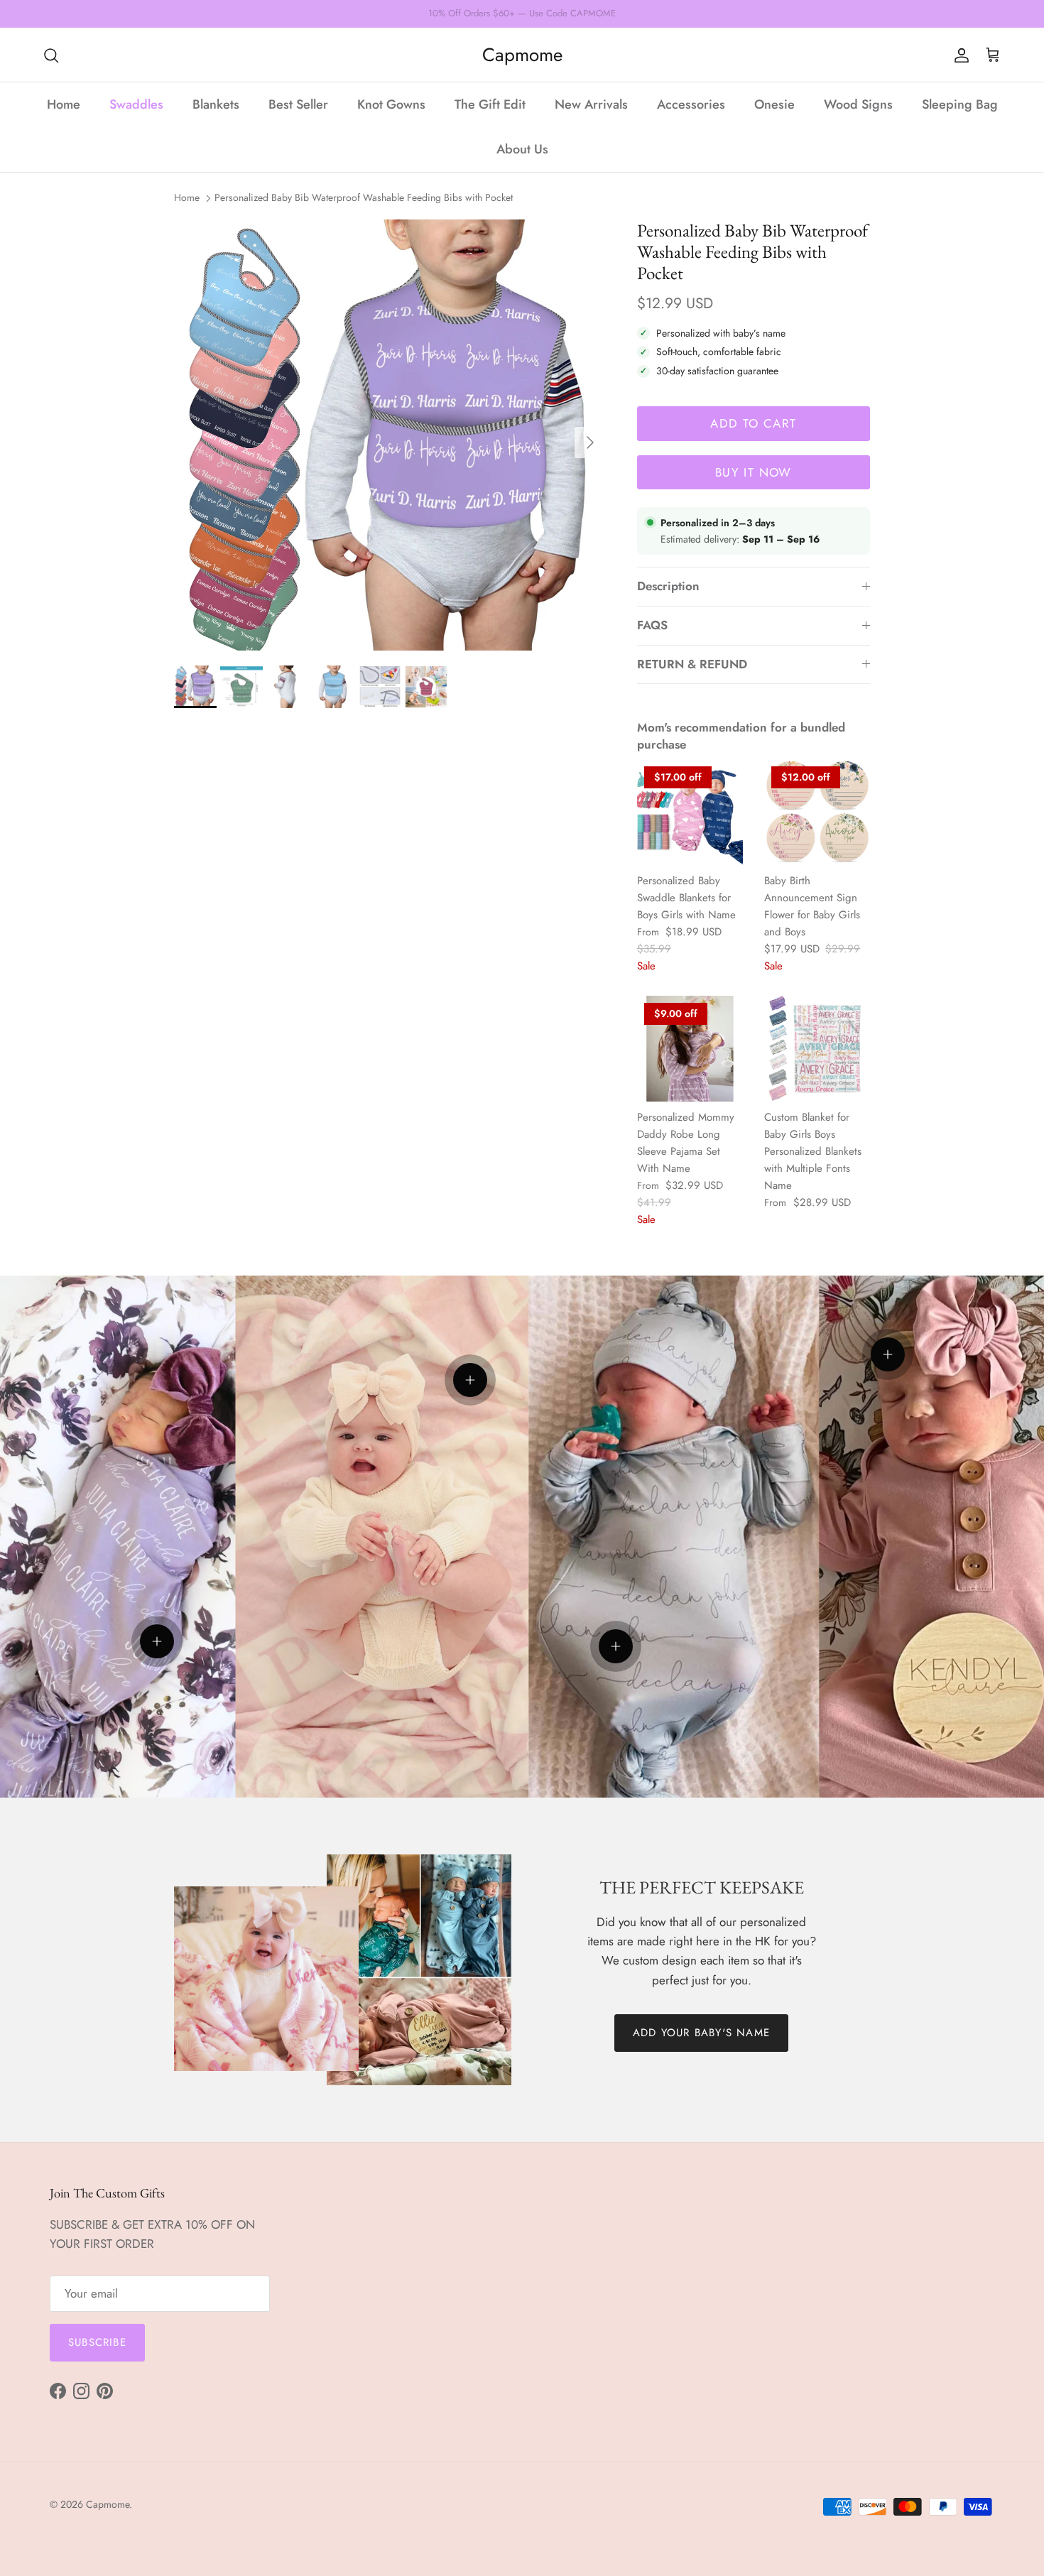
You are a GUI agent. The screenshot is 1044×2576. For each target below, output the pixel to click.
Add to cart (753, 423)
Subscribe (97, 2342)
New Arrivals (591, 104)
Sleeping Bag (960, 104)
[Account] (959, 55)
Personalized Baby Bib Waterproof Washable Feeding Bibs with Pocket (364, 197)
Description (668, 586)
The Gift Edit (490, 104)
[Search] (51, 55)
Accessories (691, 104)
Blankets (216, 104)
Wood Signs (858, 104)
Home (64, 104)
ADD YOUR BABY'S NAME (701, 2033)
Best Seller (298, 104)
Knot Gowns (391, 104)
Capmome (108, 2504)
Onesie (774, 104)
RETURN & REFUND (692, 664)
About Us (522, 149)
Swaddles (136, 104)
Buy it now (754, 472)
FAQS (652, 625)
